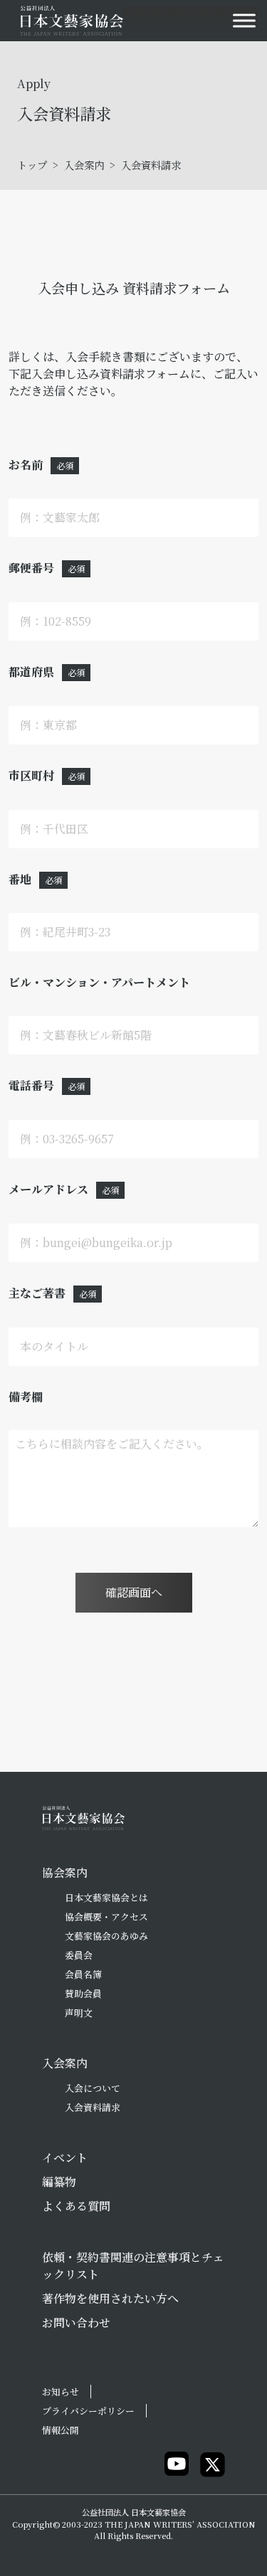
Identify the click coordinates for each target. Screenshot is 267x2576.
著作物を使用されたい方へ (110, 2298)
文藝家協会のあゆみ (106, 1936)
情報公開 (61, 2430)
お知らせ (61, 2391)
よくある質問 (76, 2206)
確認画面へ (134, 1592)
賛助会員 (83, 1993)
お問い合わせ (76, 2323)
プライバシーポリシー (88, 2411)
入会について (93, 2088)
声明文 (79, 2013)
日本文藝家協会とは (106, 1897)
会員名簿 (83, 1974)
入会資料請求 (93, 2107)
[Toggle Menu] (244, 20)
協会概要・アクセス (106, 1917)
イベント (65, 2158)
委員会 (79, 1955)
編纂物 (59, 2182)
